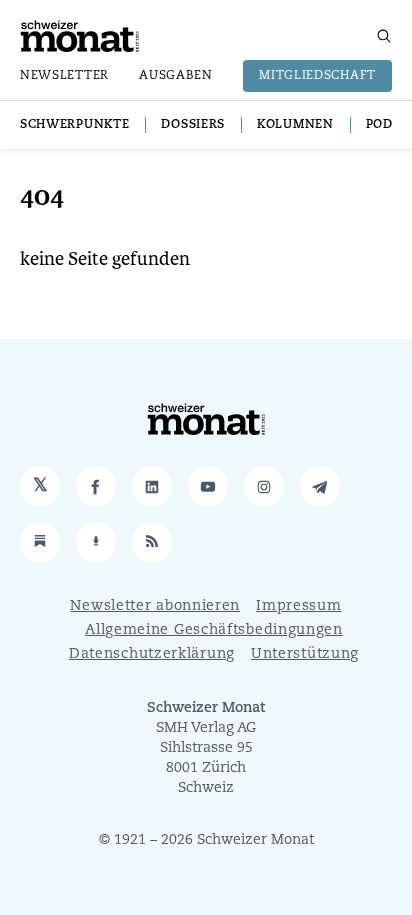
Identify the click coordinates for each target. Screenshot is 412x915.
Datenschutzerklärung (152, 654)
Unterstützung (305, 654)
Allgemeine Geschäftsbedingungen (214, 630)
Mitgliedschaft (317, 76)
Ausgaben (176, 76)
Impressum (298, 606)
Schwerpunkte (74, 125)
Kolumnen (295, 125)
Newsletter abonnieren (155, 606)
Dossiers (193, 125)
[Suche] (384, 36)
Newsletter (64, 76)
